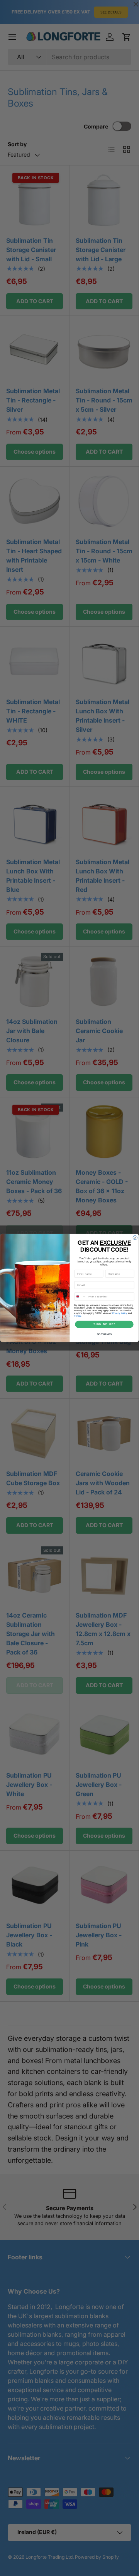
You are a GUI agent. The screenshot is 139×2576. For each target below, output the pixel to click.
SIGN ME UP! (104, 1324)
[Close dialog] (135, 1238)
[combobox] (80, 1296)
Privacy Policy (120, 1313)
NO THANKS (104, 1334)
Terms (77, 1316)
